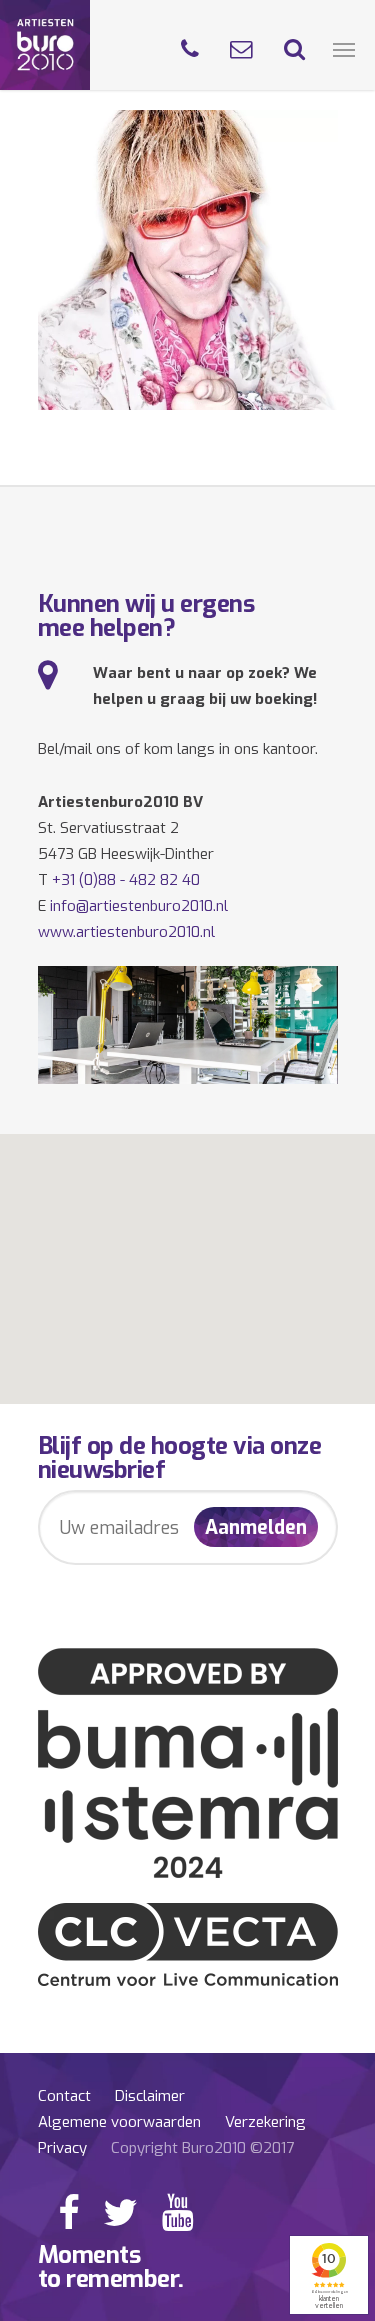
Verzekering (265, 2122)
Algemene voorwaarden (119, 2122)
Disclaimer (150, 2096)
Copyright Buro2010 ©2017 (202, 2148)
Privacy (62, 2148)
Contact (64, 2096)
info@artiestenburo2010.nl (139, 906)
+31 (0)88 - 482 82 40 (126, 880)
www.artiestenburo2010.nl (126, 932)
